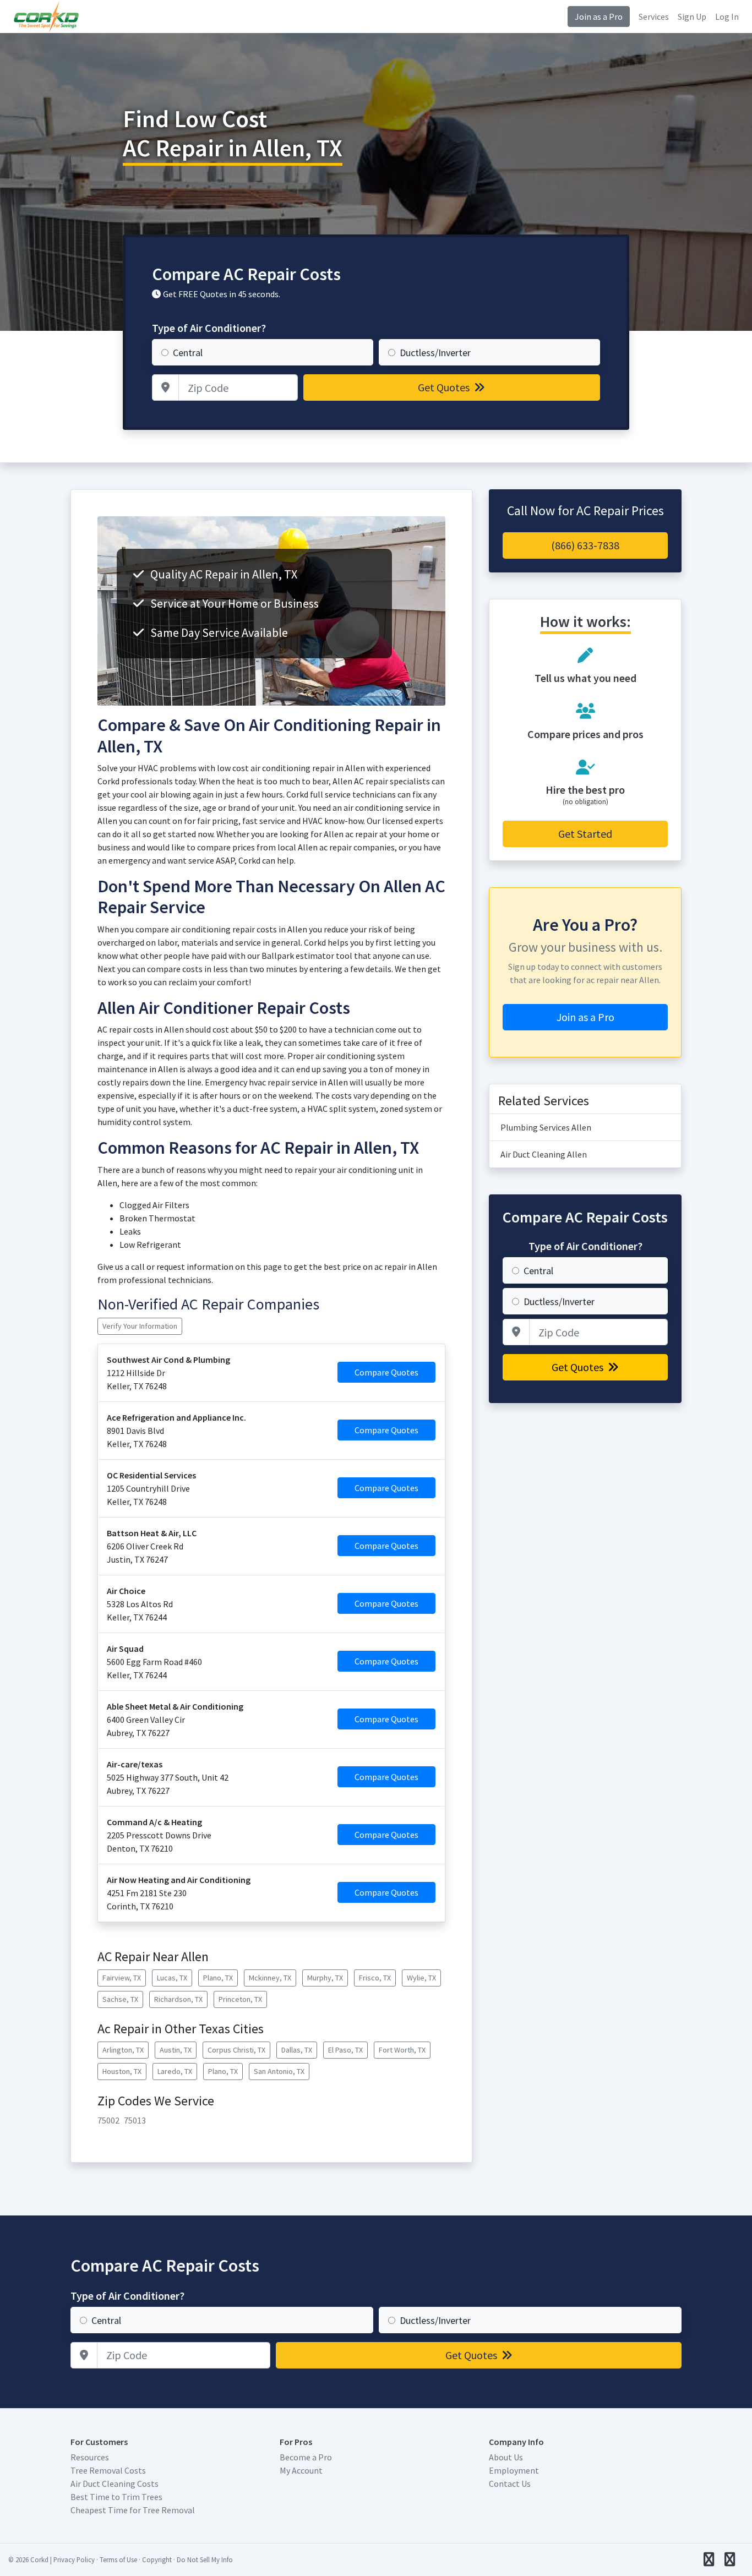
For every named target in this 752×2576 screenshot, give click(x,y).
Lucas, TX (172, 1978)
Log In (727, 17)
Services (654, 17)
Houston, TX (122, 2071)
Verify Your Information (140, 1326)
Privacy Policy (74, 2559)
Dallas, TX (297, 2050)
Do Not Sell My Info (205, 2559)
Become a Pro (306, 2457)
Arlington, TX (123, 2050)
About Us (506, 2457)
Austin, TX (176, 2050)
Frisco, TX (375, 1978)
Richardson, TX (178, 1999)
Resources (90, 2457)
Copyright (157, 2559)
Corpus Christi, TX (236, 2050)
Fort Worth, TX (402, 2050)
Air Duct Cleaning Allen (544, 1154)
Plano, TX (218, 1978)
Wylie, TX (421, 1978)
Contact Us (510, 2484)
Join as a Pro (599, 17)
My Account (301, 2470)
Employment (514, 2470)
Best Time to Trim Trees (116, 2497)
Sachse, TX (120, 1999)
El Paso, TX (345, 2050)
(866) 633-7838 (585, 545)
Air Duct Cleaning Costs (115, 2484)
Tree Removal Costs (108, 2470)
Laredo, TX (175, 2071)
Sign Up (692, 17)
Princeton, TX (240, 1999)
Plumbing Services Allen (546, 1127)
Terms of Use (118, 2559)
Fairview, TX (122, 1978)
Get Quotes (445, 387)
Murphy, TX (325, 1978)
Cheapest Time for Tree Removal (133, 2510)
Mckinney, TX (270, 1978)
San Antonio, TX (279, 2071)
